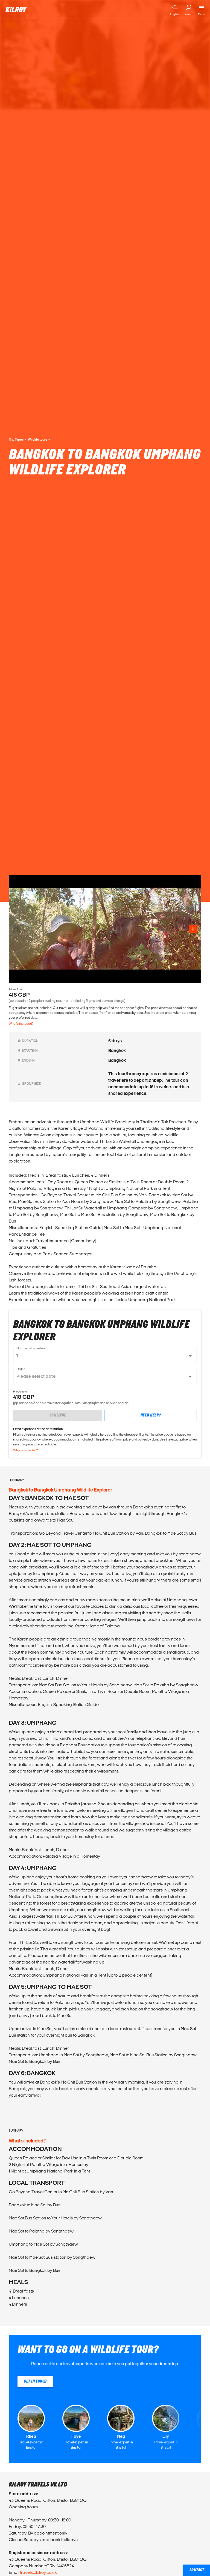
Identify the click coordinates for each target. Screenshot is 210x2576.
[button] (105, 1356)
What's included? (21, 1023)
